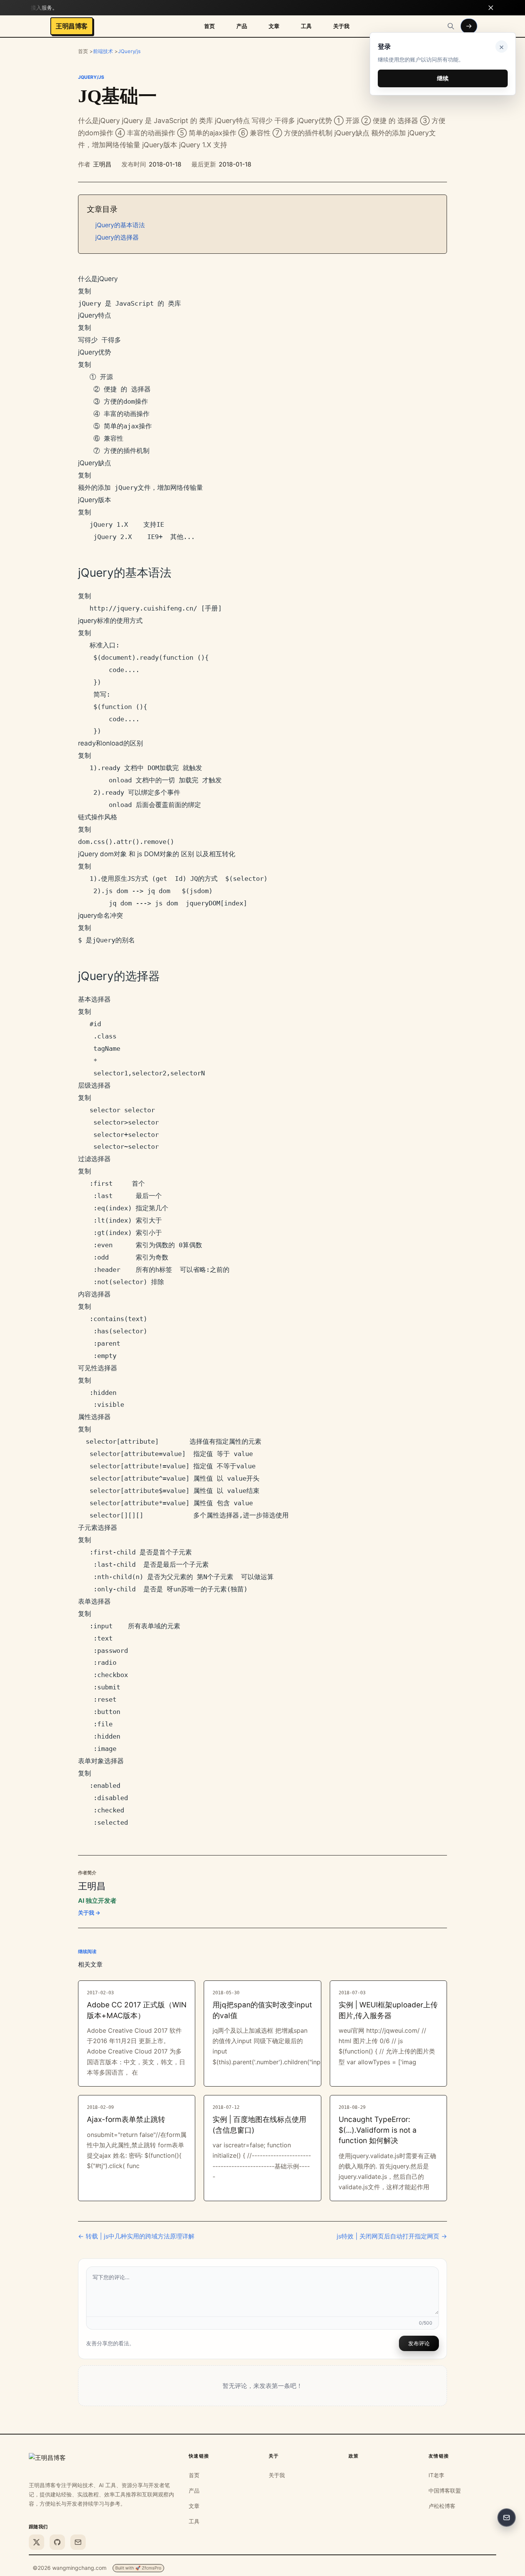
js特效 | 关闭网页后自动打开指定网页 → (392, 2236)
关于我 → (89, 1913)
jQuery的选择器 (117, 237)
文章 (274, 26)
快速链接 (199, 2456)
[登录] (469, 26)
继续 (443, 78)
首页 (209, 26)
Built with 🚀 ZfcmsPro (138, 2568)
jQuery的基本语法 (120, 225)
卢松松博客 (442, 2506)
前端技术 (103, 51)
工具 (306, 26)
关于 (274, 2456)
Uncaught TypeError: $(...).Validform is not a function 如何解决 (378, 2130)
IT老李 (436, 2475)
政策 (354, 2456)
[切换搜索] (451, 26)
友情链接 (439, 2456)
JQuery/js (129, 51)
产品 (242, 26)
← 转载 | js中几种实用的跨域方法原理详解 (136, 2236)
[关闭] (491, 8)
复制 (85, 291)
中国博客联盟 (445, 2490)
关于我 (341, 26)
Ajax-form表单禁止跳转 (126, 2119)
